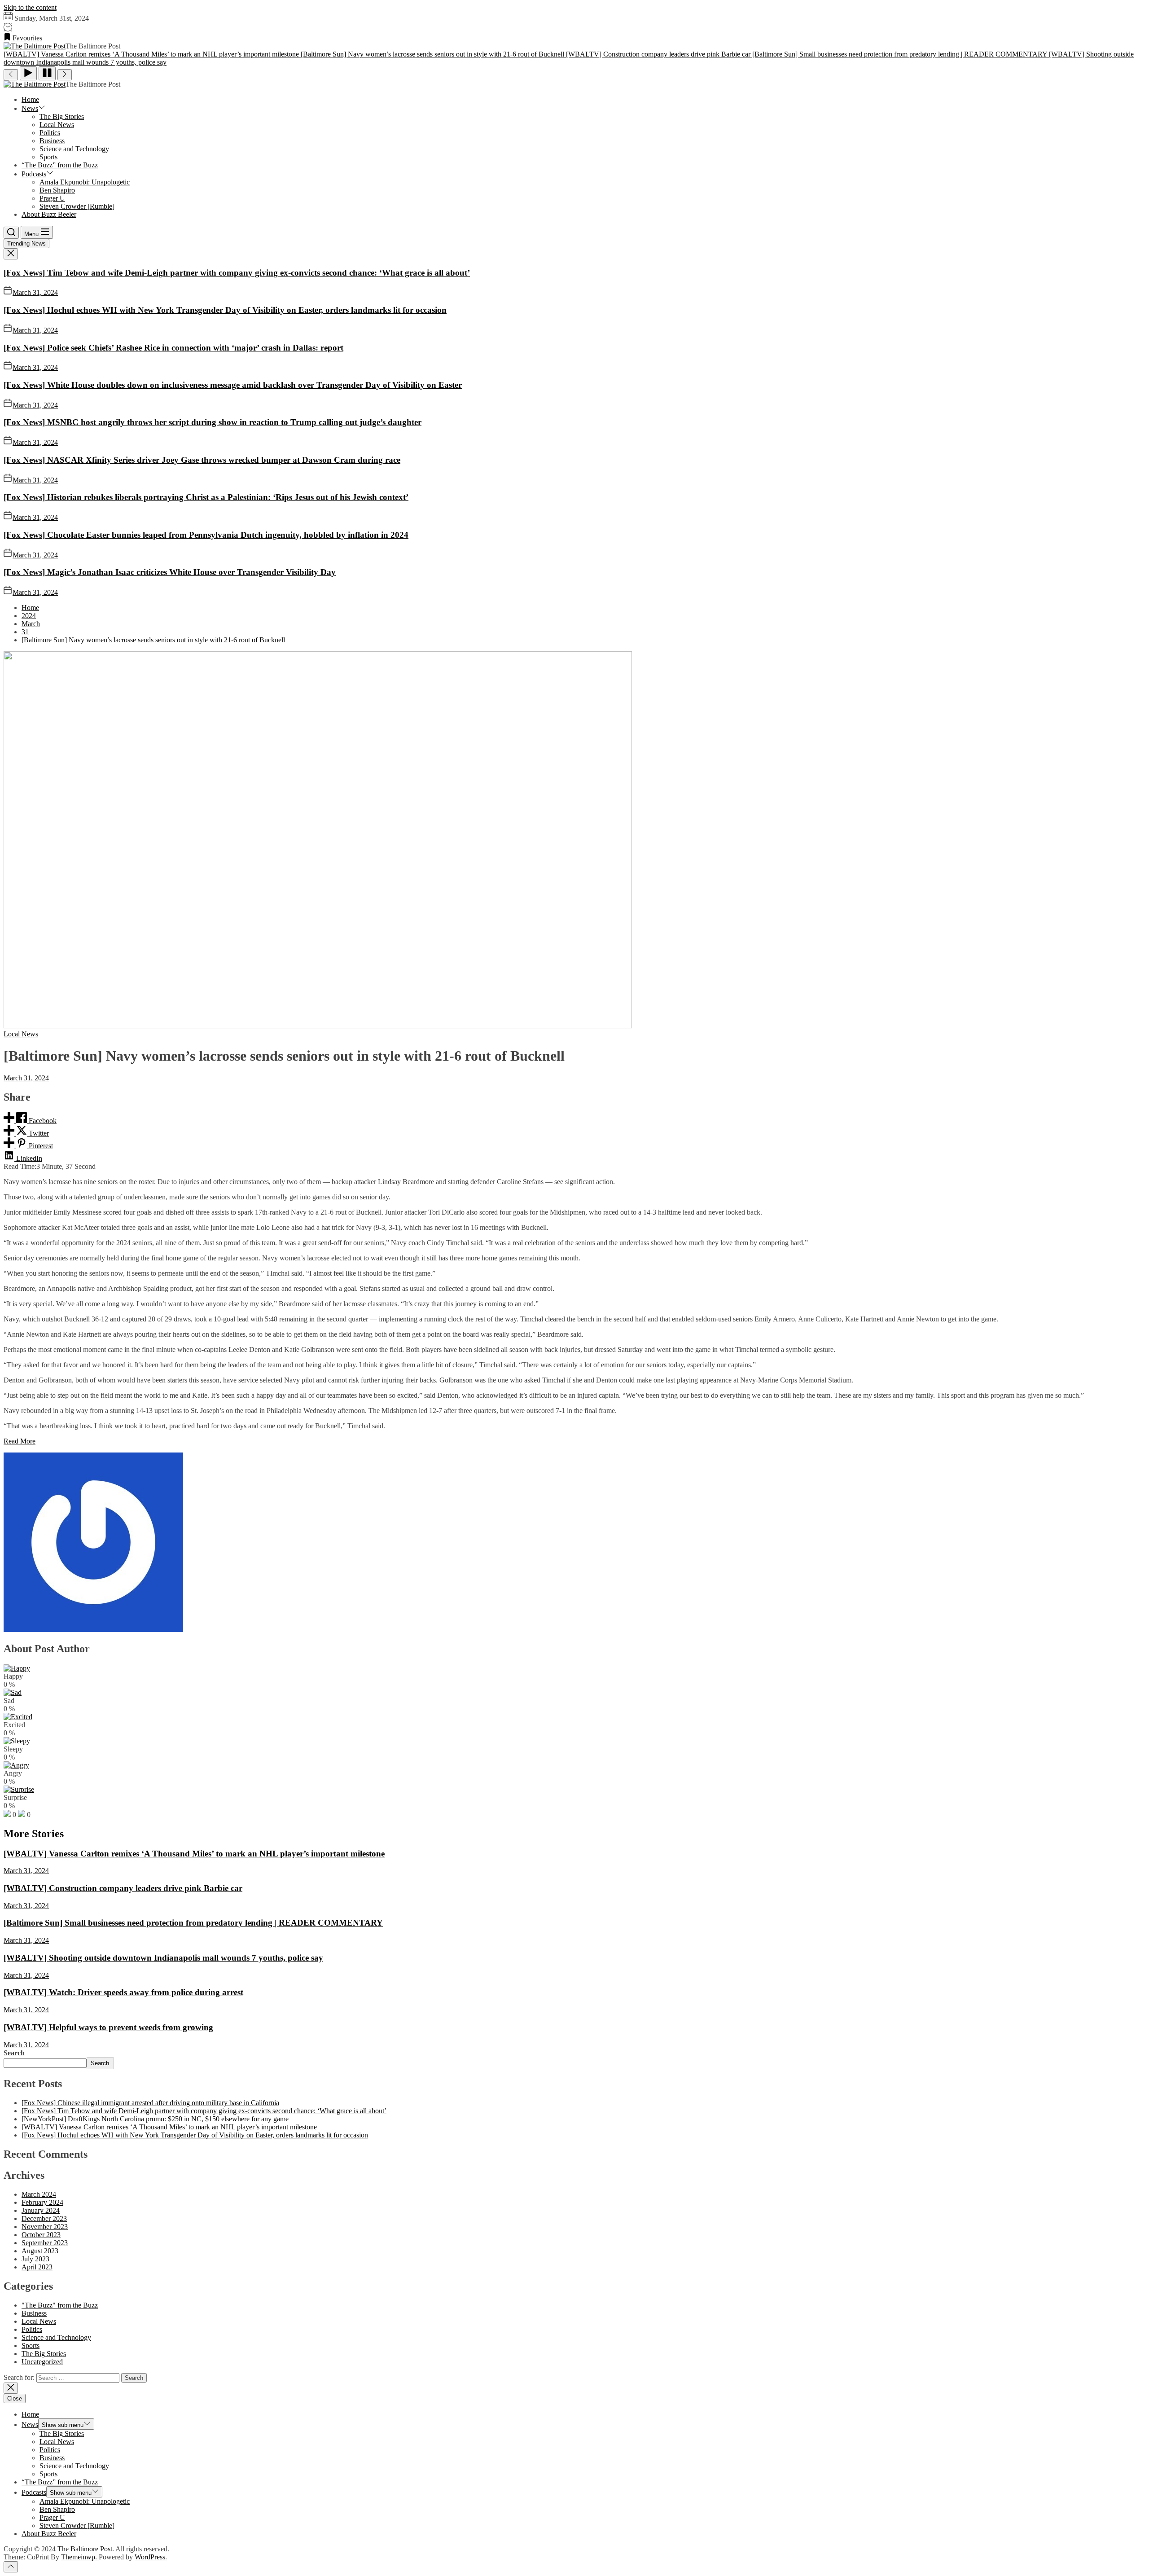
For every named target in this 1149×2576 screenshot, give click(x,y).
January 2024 (41, 2210)
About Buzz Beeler (49, 214)
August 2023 (40, 2251)
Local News (57, 125)
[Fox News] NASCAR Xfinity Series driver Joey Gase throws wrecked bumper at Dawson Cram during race (202, 460)
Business (52, 141)
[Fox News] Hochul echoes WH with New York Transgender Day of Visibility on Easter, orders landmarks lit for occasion (225, 310)
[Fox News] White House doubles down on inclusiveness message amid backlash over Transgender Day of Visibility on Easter (233, 385)
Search (14, 2053)
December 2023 (44, 2218)
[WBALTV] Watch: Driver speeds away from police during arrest (123, 1992)
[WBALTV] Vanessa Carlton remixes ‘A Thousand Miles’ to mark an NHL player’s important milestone (194, 1854)
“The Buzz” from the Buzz (60, 165)
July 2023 (35, 2259)
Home (30, 99)
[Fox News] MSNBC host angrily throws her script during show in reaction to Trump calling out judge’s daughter (213, 422)
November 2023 (45, 2227)
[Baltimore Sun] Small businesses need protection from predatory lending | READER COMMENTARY (193, 1923)
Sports (48, 157)
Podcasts (34, 174)
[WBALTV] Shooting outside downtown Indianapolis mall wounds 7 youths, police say (163, 1958)
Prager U (52, 198)
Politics (50, 133)
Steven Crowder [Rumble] (77, 206)
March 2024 (39, 2194)
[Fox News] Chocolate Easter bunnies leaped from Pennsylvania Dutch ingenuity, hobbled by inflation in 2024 (206, 535)
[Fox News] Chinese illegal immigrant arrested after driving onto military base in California (150, 2103)
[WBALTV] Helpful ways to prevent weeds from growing (108, 2027)
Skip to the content (30, 7)
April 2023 (37, 2267)
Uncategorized (42, 2362)
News (30, 108)
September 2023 (45, 2243)
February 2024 (42, 2202)
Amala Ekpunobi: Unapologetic (85, 182)
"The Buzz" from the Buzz (60, 2305)
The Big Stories (62, 116)
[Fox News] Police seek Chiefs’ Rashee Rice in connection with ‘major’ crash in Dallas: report (173, 348)
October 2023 (41, 2235)
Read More (20, 1441)
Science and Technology (74, 149)
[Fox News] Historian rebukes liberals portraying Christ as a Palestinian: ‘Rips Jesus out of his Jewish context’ (206, 497)
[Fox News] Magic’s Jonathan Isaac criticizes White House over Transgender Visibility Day (170, 572)
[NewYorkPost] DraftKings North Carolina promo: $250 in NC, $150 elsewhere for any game (155, 2119)
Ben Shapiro (57, 190)
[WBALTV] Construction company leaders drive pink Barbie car (123, 1888)
